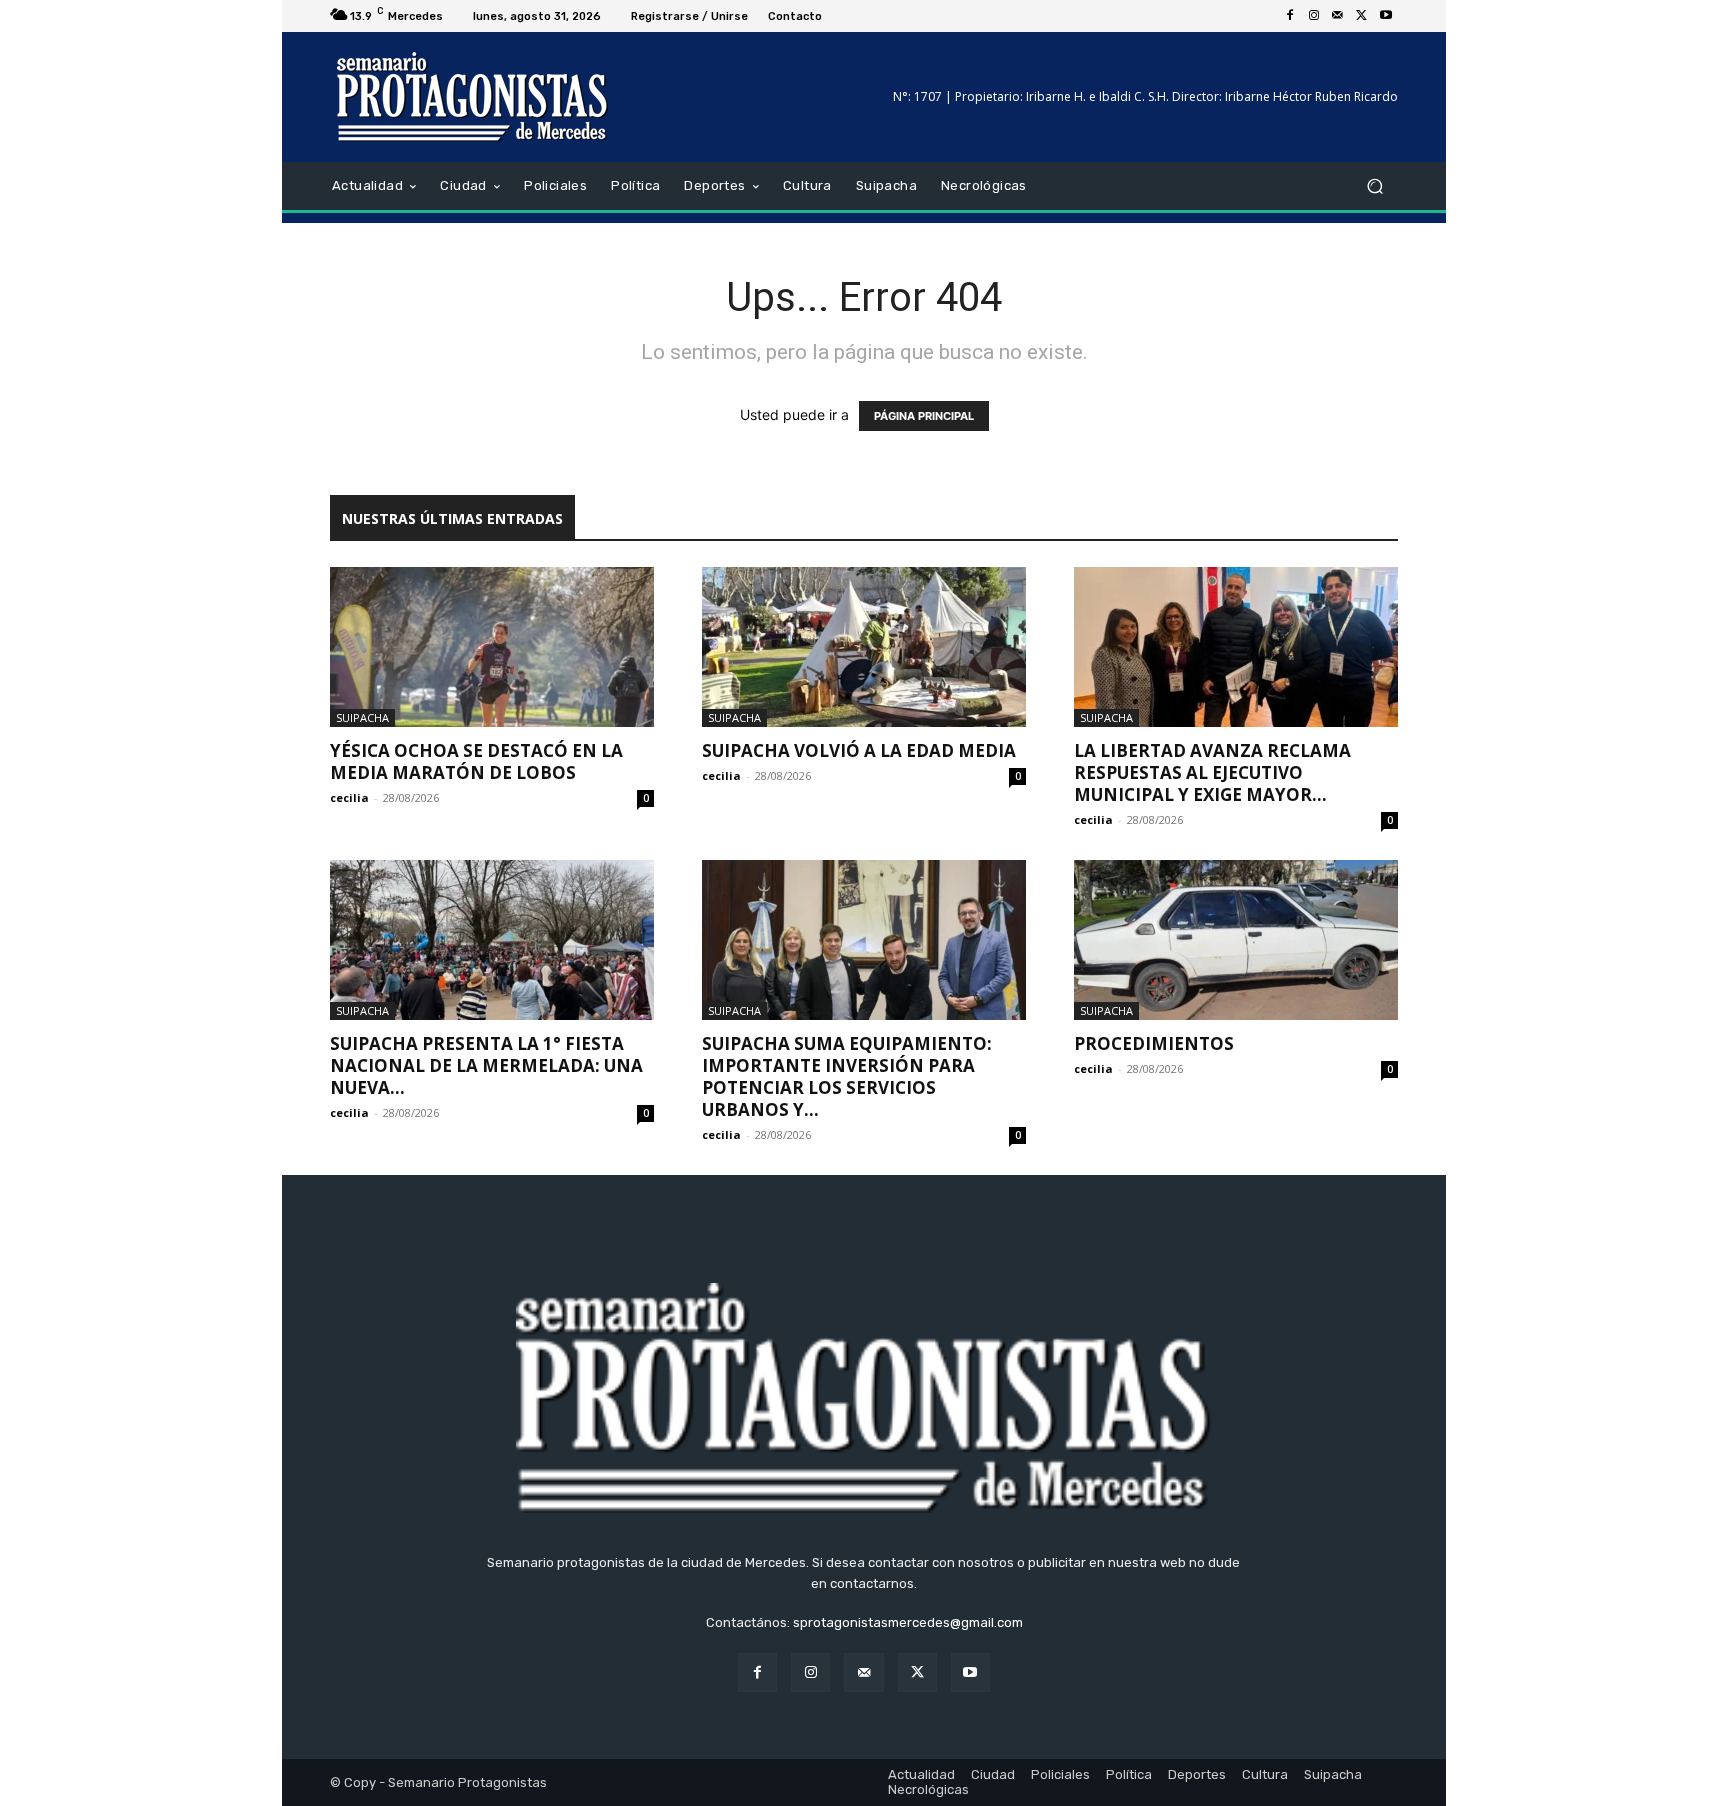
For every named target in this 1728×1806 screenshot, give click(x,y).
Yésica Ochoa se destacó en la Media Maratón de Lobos (476, 761)
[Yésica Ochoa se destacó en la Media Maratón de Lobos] (492, 647)
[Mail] (1338, 16)
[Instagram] (1314, 16)
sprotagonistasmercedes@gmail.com (908, 1622)
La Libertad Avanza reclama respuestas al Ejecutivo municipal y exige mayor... (1212, 772)
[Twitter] (1362, 16)
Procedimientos (1154, 1043)
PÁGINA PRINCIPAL (924, 416)
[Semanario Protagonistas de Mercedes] (473, 97)
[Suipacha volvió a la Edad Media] (864, 647)
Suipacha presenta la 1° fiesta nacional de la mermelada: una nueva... (486, 1065)
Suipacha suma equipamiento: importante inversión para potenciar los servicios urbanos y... (847, 1076)
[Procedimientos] (1236, 940)
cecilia (349, 797)
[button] (1374, 186)
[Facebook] (1290, 16)
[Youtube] (1386, 16)
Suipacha (362, 717)
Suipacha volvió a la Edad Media (859, 750)
